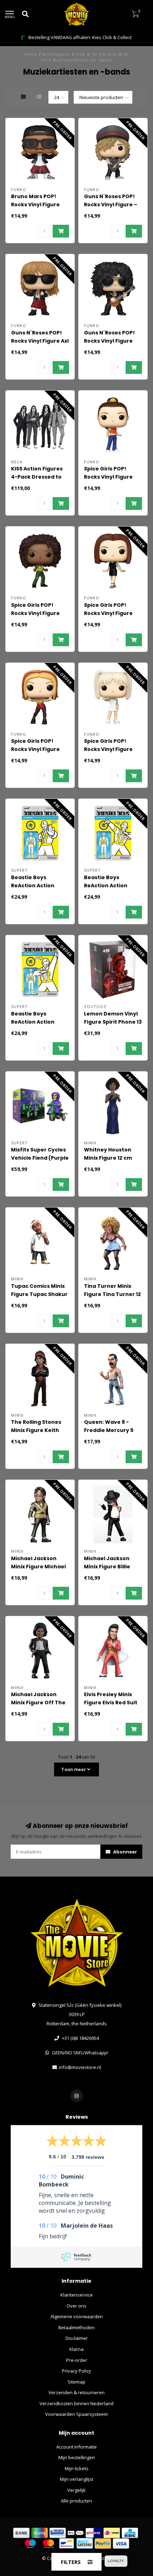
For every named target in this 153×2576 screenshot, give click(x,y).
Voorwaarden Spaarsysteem (76, 2414)
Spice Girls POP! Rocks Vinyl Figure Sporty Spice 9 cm (108, 477)
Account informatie (76, 2447)
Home (31, 54)
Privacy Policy (76, 2371)
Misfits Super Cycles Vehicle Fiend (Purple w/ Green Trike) (40, 1158)
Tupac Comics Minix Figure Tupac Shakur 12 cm (39, 1294)
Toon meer (74, 1769)
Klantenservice (77, 2295)
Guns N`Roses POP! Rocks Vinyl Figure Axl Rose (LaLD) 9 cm (40, 341)
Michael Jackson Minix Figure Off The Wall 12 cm (38, 1703)
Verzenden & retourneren (76, 2392)
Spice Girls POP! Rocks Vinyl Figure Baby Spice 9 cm (108, 749)
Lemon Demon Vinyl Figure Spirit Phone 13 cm (113, 1022)
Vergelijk (76, 2490)
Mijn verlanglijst (76, 2479)
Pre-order (77, 2360)
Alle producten (76, 2501)
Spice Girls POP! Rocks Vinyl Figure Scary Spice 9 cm (35, 613)
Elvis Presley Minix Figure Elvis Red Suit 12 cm (111, 1703)
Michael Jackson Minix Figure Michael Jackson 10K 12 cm (38, 1567)
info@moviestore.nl (80, 2067)
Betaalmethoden (76, 2327)
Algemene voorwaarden (77, 2316)
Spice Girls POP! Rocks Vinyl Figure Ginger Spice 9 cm (35, 749)
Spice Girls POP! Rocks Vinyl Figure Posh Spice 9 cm (108, 613)
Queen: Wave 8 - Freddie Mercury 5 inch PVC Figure (109, 1430)
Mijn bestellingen (77, 2457)
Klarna (76, 2349)
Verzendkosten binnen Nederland (76, 2403)
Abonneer (125, 1852)
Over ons (76, 2306)
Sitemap (76, 2382)
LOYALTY (116, 2561)
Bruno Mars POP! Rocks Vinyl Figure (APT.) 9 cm (35, 205)
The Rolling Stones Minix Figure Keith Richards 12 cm (36, 1430)
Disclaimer (77, 2338)
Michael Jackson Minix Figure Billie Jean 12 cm (107, 1567)
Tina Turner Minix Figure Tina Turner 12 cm (112, 1294)
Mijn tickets (77, 2468)
